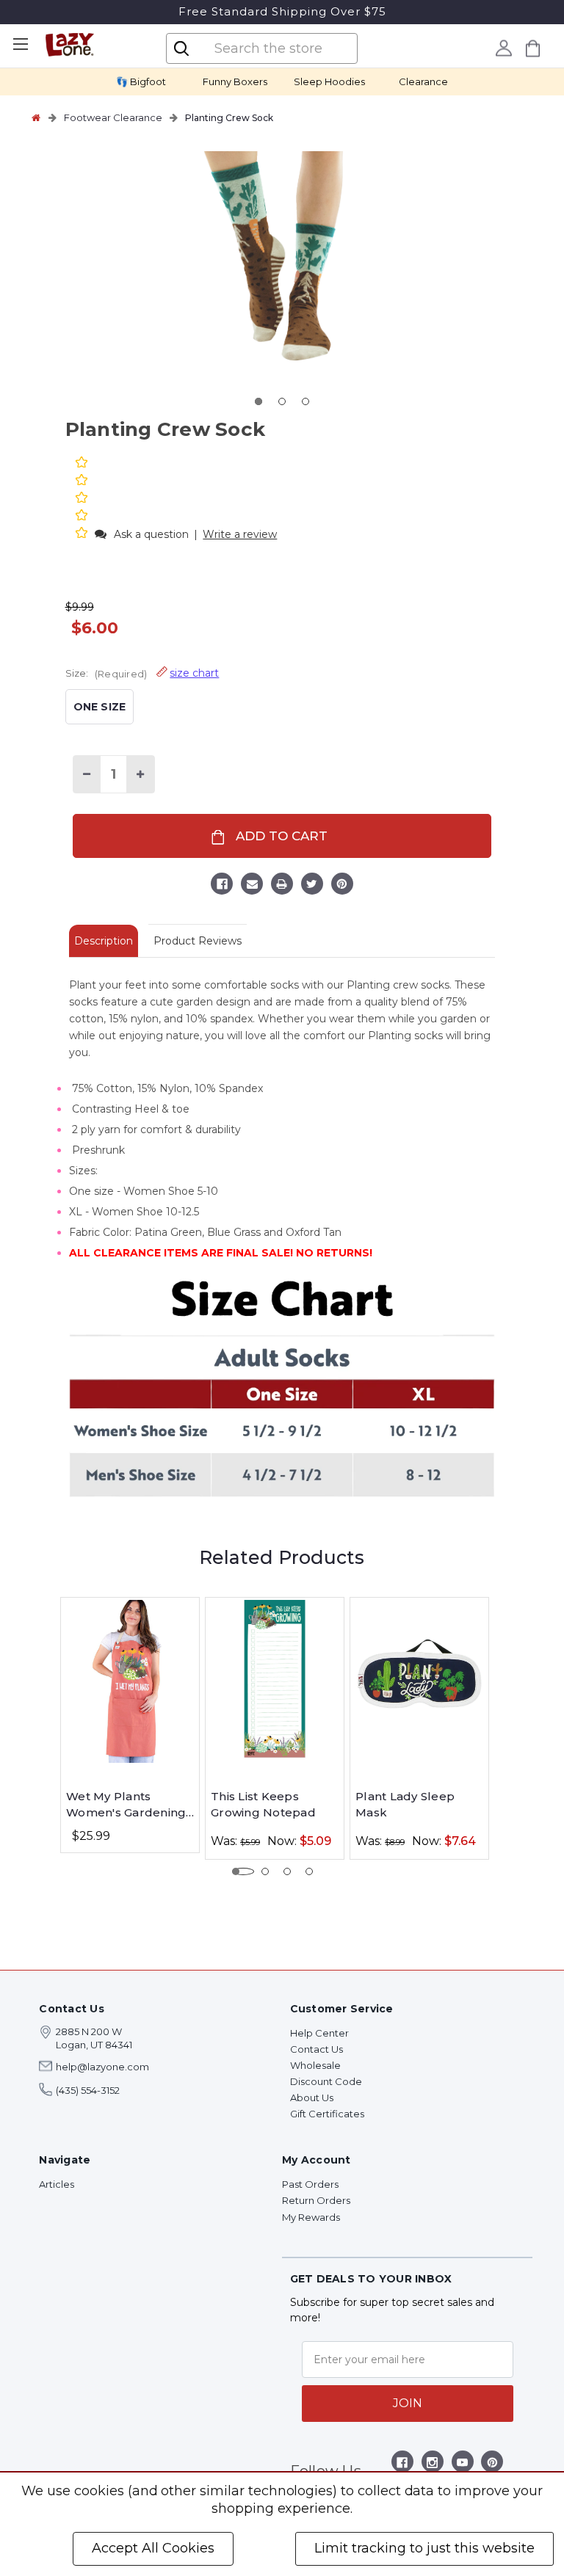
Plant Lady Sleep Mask (405, 1805)
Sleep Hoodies (329, 81)
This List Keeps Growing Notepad (263, 1805)
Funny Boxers (235, 81)
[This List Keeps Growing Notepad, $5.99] (275, 1681)
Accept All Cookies (153, 2548)
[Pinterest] (342, 886)
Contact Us (317, 2049)
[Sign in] (504, 48)
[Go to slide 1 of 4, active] (243, 1871)
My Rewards (311, 2217)
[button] (83, 534)
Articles (57, 2184)
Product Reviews (198, 941)
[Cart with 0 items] (533, 48)
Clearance (423, 81)
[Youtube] (462, 2465)
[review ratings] (82, 499)
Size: (142, 673)
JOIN (408, 2403)
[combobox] (274, 48)
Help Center (319, 2033)
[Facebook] (222, 886)
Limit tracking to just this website (424, 2548)
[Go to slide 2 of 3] (282, 401)
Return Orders (316, 2200)
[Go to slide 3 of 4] (287, 1871)
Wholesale (315, 2065)
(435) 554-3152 (88, 2090)
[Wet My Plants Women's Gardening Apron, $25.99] (130, 1681)
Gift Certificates (327, 2114)
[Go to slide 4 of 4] (309, 1871)
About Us (312, 2097)
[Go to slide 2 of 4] (265, 1871)
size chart (194, 673)
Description (104, 941)
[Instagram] (432, 2465)
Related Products (282, 1557)
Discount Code (326, 2081)
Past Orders (310, 2184)
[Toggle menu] (20, 44)
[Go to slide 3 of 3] (305, 401)
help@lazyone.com (102, 2067)
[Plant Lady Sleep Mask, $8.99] (419, 1681)
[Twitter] (312, 886)
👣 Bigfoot (141, 81)
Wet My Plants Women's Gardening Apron (126, 1805)
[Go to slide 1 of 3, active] (258, 401)
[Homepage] (36, 117)
